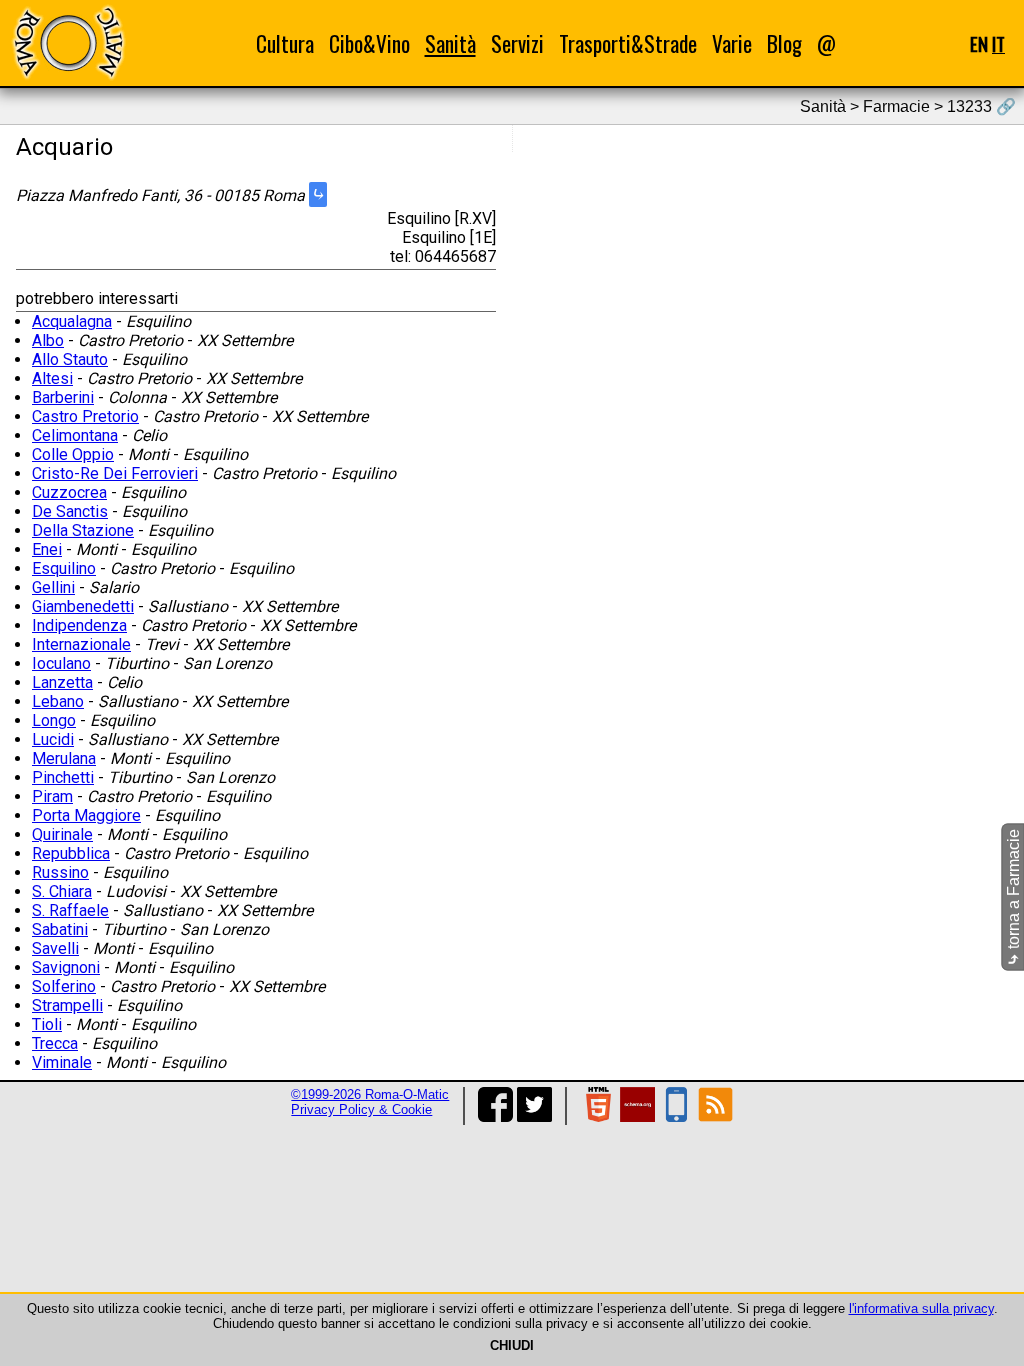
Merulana (64, 758)
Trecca (55, 1043)
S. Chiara (62, 891)
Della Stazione (83, 530)
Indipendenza (79, 625)
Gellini (53, 587)
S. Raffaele (70, 910)
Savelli (55, 948)
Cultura (285, 43)
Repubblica (71, 853)
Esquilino (64, 568)
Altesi (52, 378)
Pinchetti (63, 777)
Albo (48, 340)
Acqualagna (72, 321)
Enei (47, 549)
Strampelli (67, 1005)
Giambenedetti (83, 606)
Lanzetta (62, 682)
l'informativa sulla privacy (921, 1308)
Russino (60, 872)
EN (979, 43)
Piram (52, 796)
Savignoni (66, 967)
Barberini (63, 397)
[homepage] (68, 42)
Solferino (64, 986)
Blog (784, 43)
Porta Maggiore (86, 815)
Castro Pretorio (85, 416)
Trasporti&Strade (628, 43)
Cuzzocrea (69, 492)
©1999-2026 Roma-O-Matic (370, 1094)
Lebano (58, 701)
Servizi (517, 43)
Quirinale (62, 834)
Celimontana (75, 435)
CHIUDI (512, 1345)
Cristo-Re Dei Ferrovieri (115, 473)
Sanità (450, 43)
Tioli (47, 1024)
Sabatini (60, 929)
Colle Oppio (73, 454)
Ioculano (61, 663)
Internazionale (81, 644)
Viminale (62, 1062)
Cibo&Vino (369, 43)
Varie (732, 43)
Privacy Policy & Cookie (361, 1109)
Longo (54, 720)
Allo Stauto (70, 359)
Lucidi (53, 739)
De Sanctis (70, 511)
